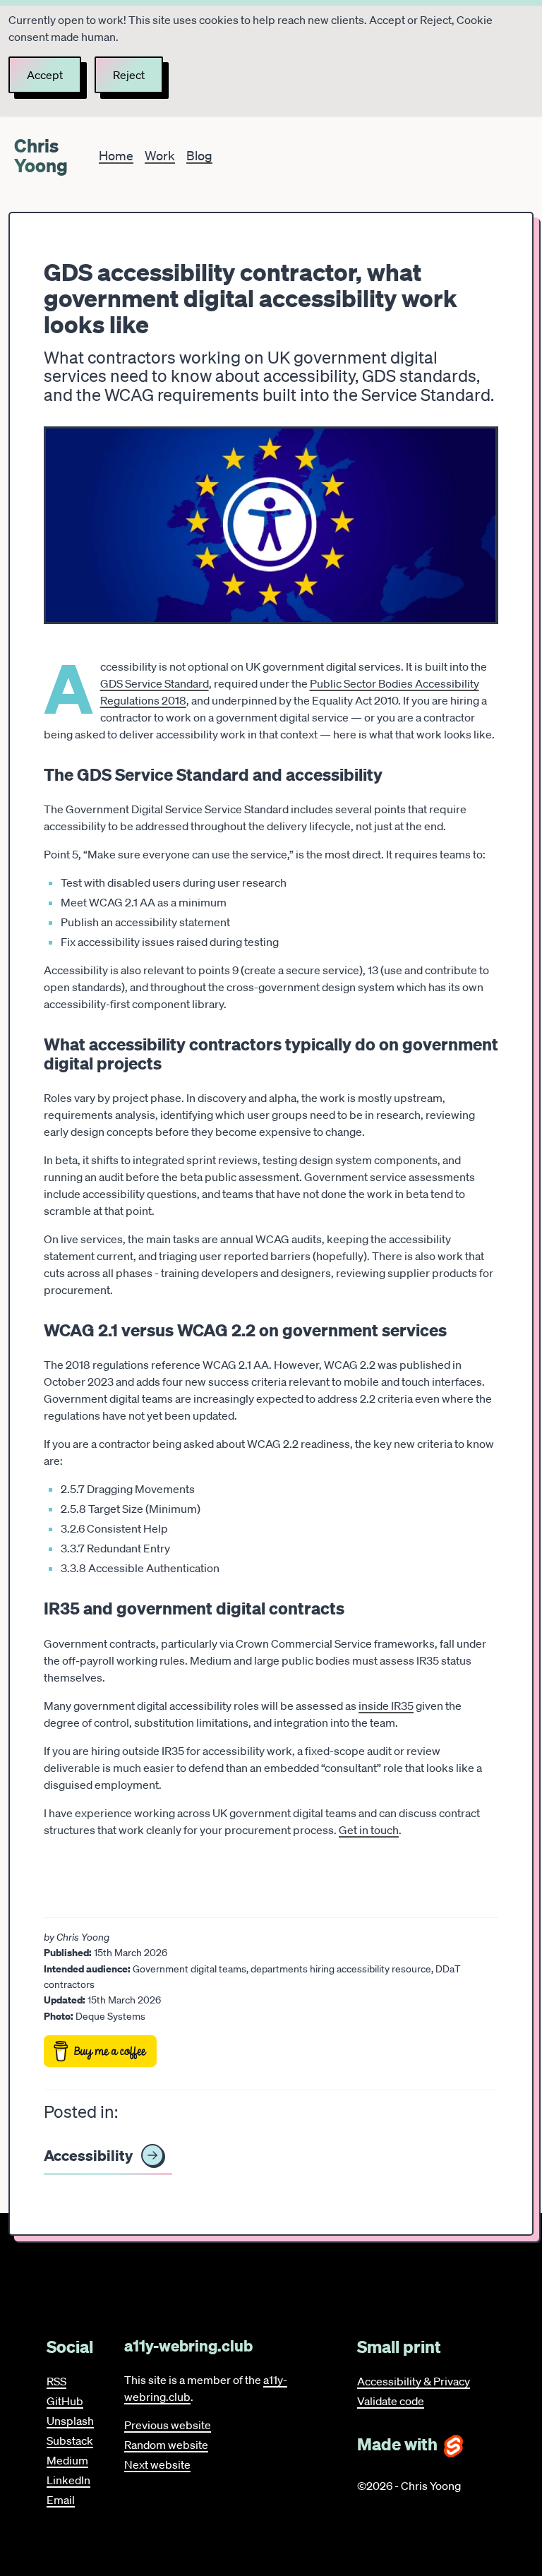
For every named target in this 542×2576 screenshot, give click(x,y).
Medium (67, 2460)
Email (61, 2500)
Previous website (168, 2425)
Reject (129, 75)
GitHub (65, 2401)
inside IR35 (386, 1706)
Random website (166, 2445)
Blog (199, 155)
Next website (157, 2464)
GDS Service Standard (155, 683)
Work (160, 155)
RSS (56, 2381)
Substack (70, 2440)
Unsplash (70, 2421)
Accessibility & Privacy (414, 2381)
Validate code (391, 2401)
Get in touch (369, 1830)
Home (116, 155)
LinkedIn (68, 2480)
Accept (45, 75)
